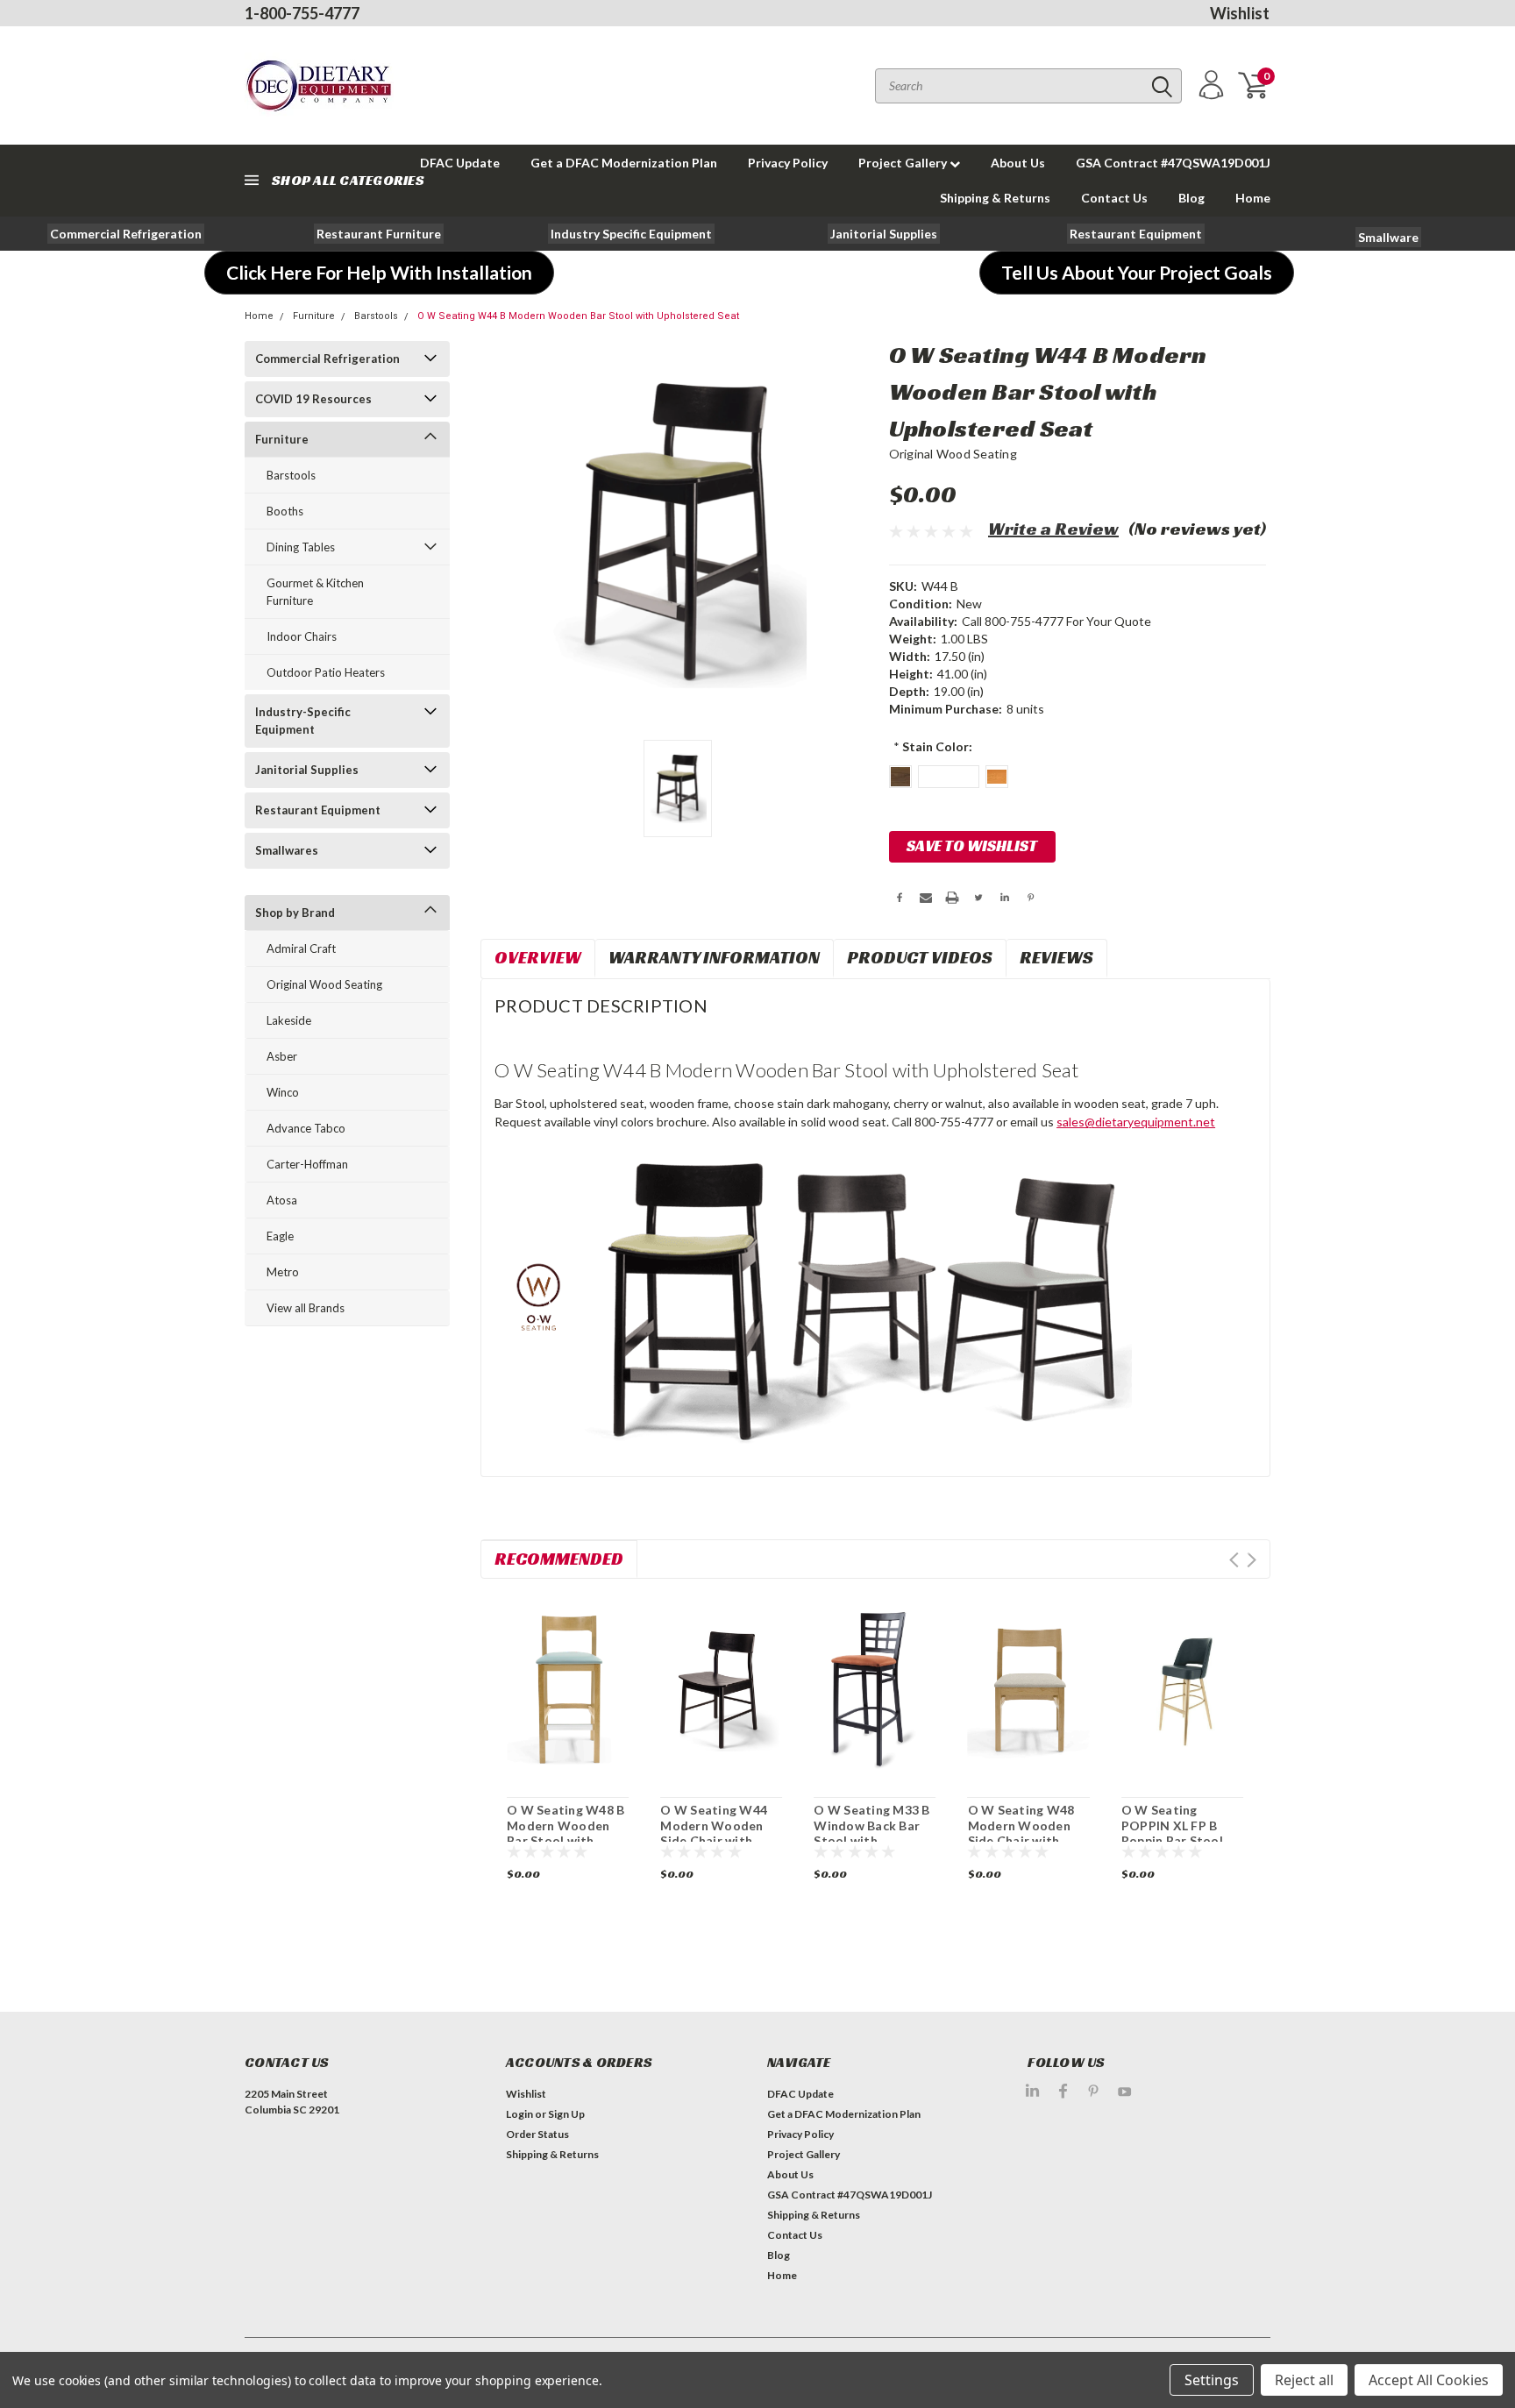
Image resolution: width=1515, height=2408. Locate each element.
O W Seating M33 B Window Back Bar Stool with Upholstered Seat (871, 1833)
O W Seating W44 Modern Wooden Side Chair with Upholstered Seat (714, 1833)
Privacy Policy (788, 163)
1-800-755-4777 (302, 13)
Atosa (282, 1200)
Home (1253, 198)
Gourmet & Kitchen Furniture (315, 592)
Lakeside (289, 1020)
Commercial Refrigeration (327, 359)
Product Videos (920, 957)
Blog (1191, 198)
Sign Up (566, 2114)
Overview (538, 957)
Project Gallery (904, 163)
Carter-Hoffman (307, 1164)
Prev (1234, 1560)
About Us (1018, 163)
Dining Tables (301, 547)
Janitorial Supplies (307, 770)
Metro (283, 1272)
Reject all (1304, 2380)
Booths (285, 511)
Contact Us (1114, 198)
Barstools (376, 316)
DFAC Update (800, 2094)
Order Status (537, 2134)
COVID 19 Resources (313, 399)
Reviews (1056, 957)
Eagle (280, 1236)
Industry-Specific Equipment (303, 721)
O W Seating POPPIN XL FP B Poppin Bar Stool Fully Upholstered (1175, 1833)
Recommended (559, 1559)
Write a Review (1053, 529)
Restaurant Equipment (318, 810)
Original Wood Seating (324, 984)
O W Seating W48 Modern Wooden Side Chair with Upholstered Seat (1021, 1833)
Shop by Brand (295, 913)
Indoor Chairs (302, 636)
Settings (1212, 2380)
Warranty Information (714, 957)
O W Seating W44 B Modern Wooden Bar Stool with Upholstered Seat (578, 316)
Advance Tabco (306, 1128)
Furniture (314, 316)
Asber (282, 1056)
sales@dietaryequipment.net (1136, 1122)
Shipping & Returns (995, 198)
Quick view (568, 1687)
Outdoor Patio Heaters (326, 672)
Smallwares (287, 850)
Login (519, 2114)
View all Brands (306, 1308)
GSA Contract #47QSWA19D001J (1173, 163)
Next (1252, 1560)
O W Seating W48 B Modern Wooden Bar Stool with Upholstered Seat (565, 1833)
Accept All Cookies (1429, 2380)
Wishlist (1240, 13)
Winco (283, 1092)
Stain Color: (933, 746)
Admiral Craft (301, 948)
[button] (126, 234)
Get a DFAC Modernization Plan (624, 163)
